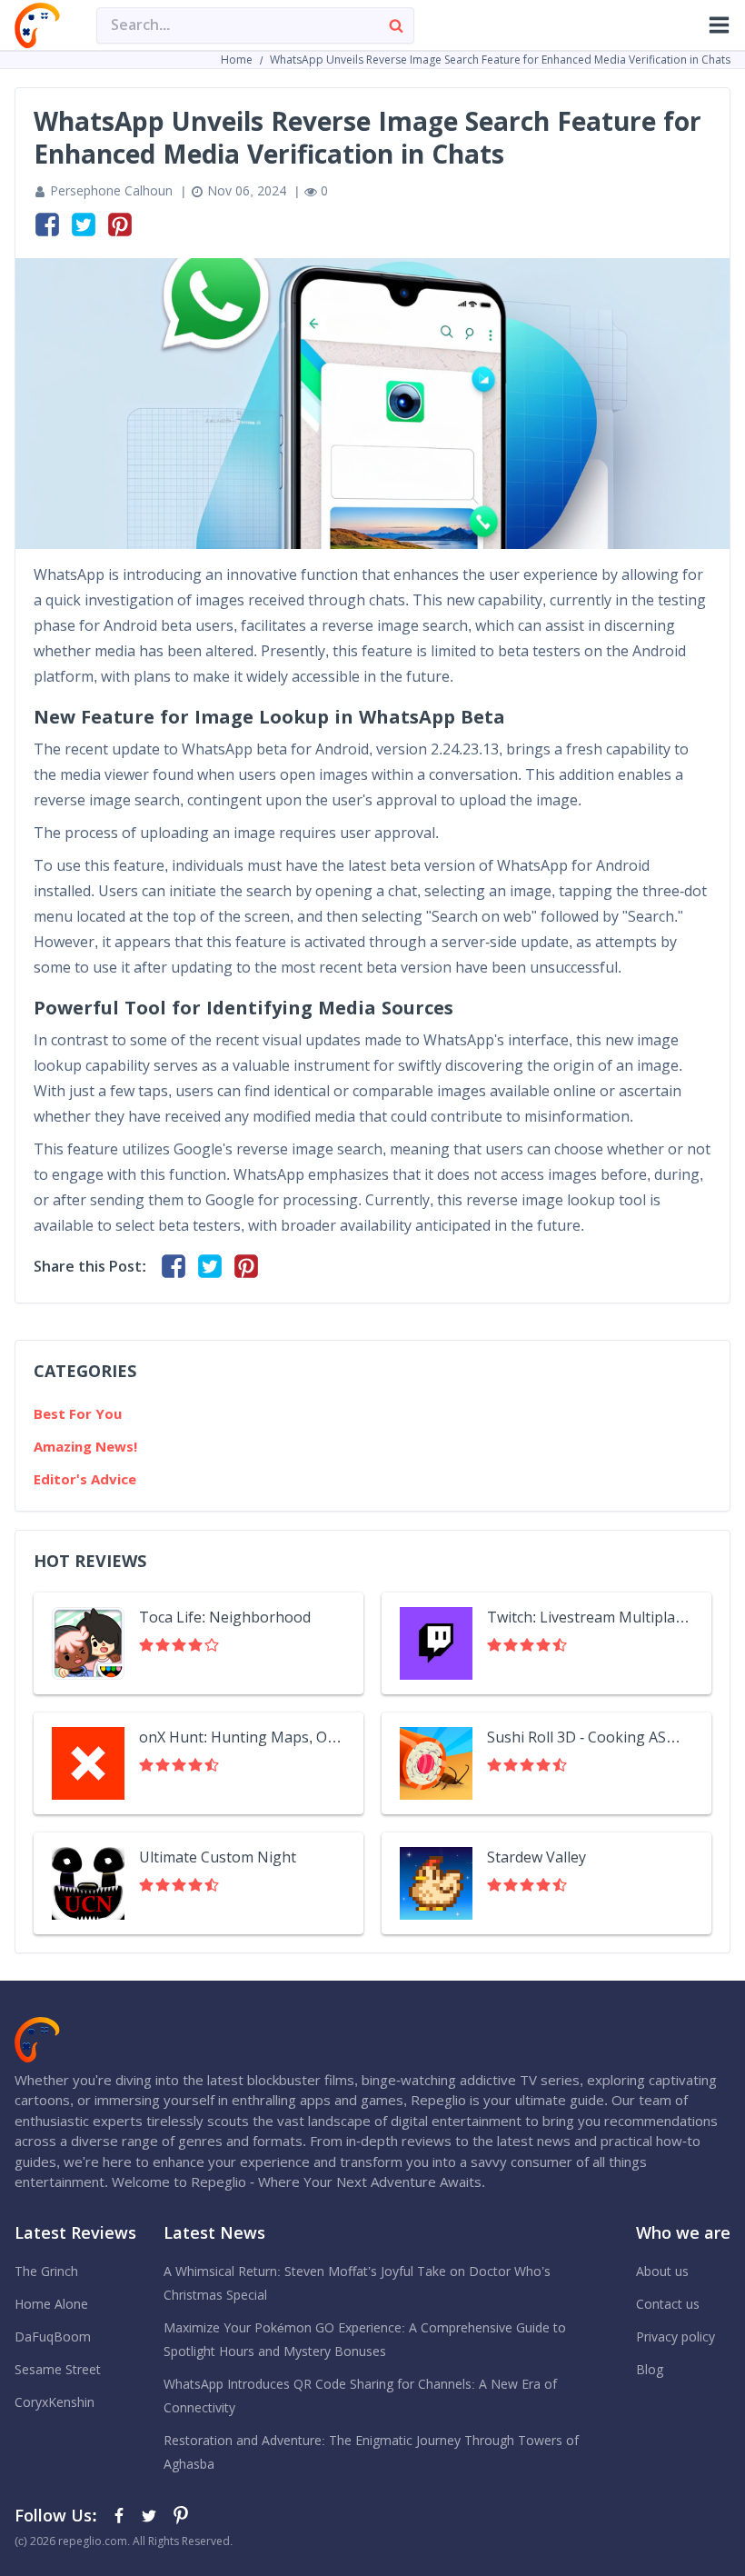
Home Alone (51, 2304)
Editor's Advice (85, 1479)
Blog (650, 2370)
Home (237, 60)
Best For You (78, 1414)
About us (662, 2271)
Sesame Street (58, 2370)
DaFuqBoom (53, 2337)
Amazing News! (85, 1447)
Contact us (668, 2304)
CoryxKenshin (55, 2402)
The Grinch (46, 2271)
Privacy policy (675, 2337)
